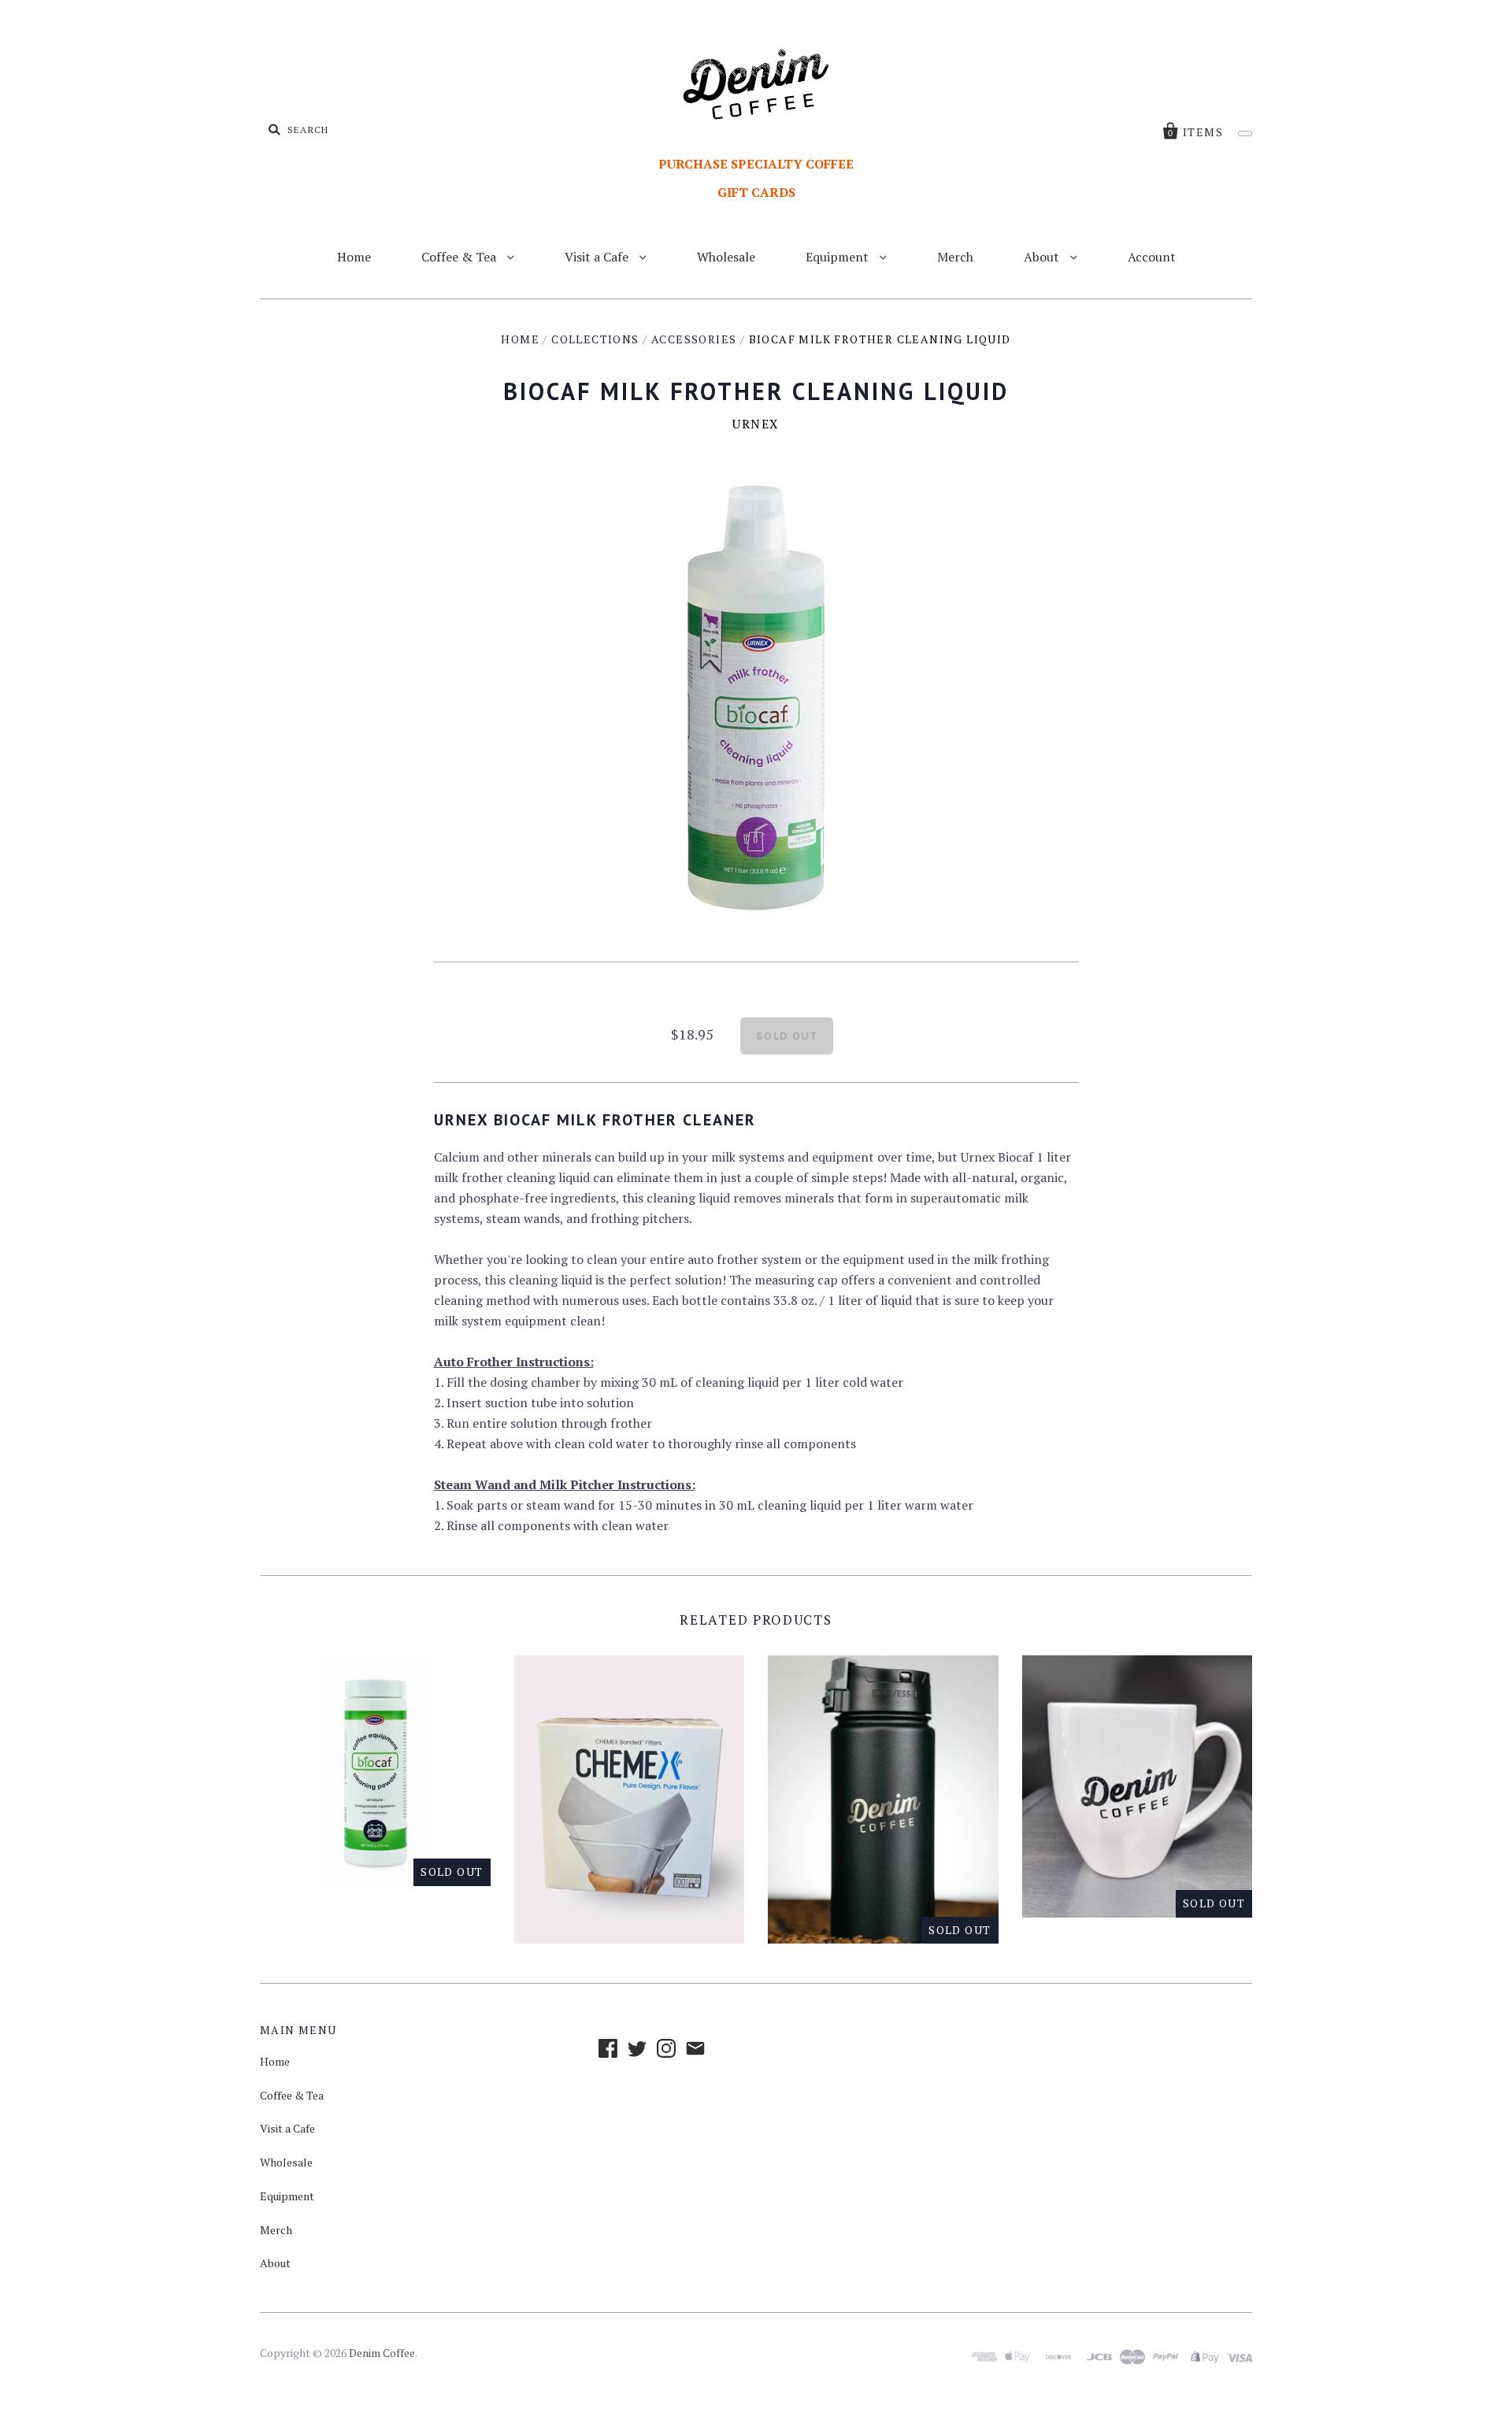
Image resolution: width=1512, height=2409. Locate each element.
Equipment (839, 257)
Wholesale (726, 257)
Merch (955, 257)
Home (354, 257)
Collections (595, 339)
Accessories (694, 339)
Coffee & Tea (460, 257)
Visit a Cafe (598, 257)
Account (1152, 257)
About (1043, 257)
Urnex (756, 424)
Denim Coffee (382, 2353)
